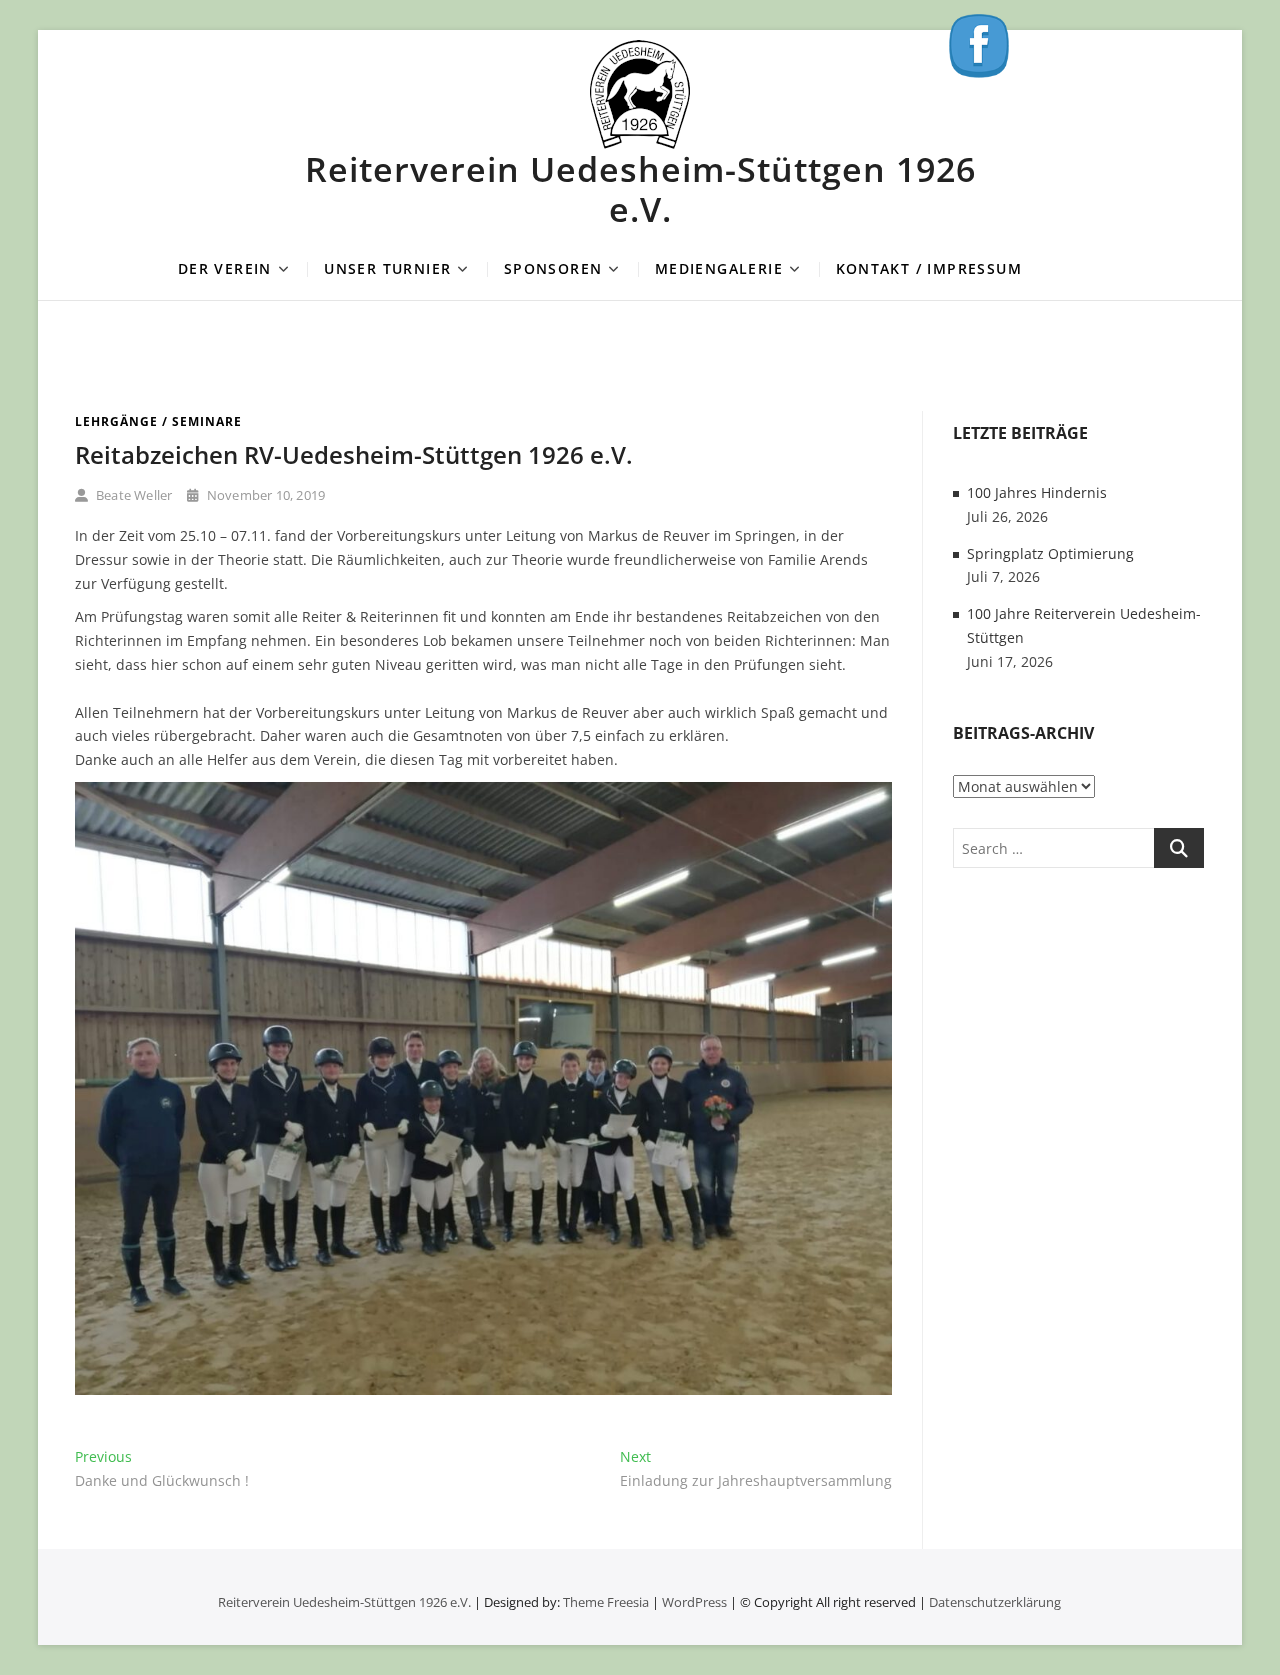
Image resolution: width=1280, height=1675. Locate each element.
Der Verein (225, 268)
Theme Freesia (606, 1602)
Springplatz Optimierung (1050, 553)
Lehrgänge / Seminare (158, 421)
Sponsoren (553, 268)
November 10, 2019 (264, 495)
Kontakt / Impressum (929, 268)
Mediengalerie (719, 268)
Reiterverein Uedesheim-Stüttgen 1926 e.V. (640, 189)
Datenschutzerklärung (995, 1602)
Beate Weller (133, 495)
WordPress (694, 1602)
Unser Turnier (387, 268)
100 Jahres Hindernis (1037, 492)
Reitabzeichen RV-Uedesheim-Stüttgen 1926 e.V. (354, 454)
